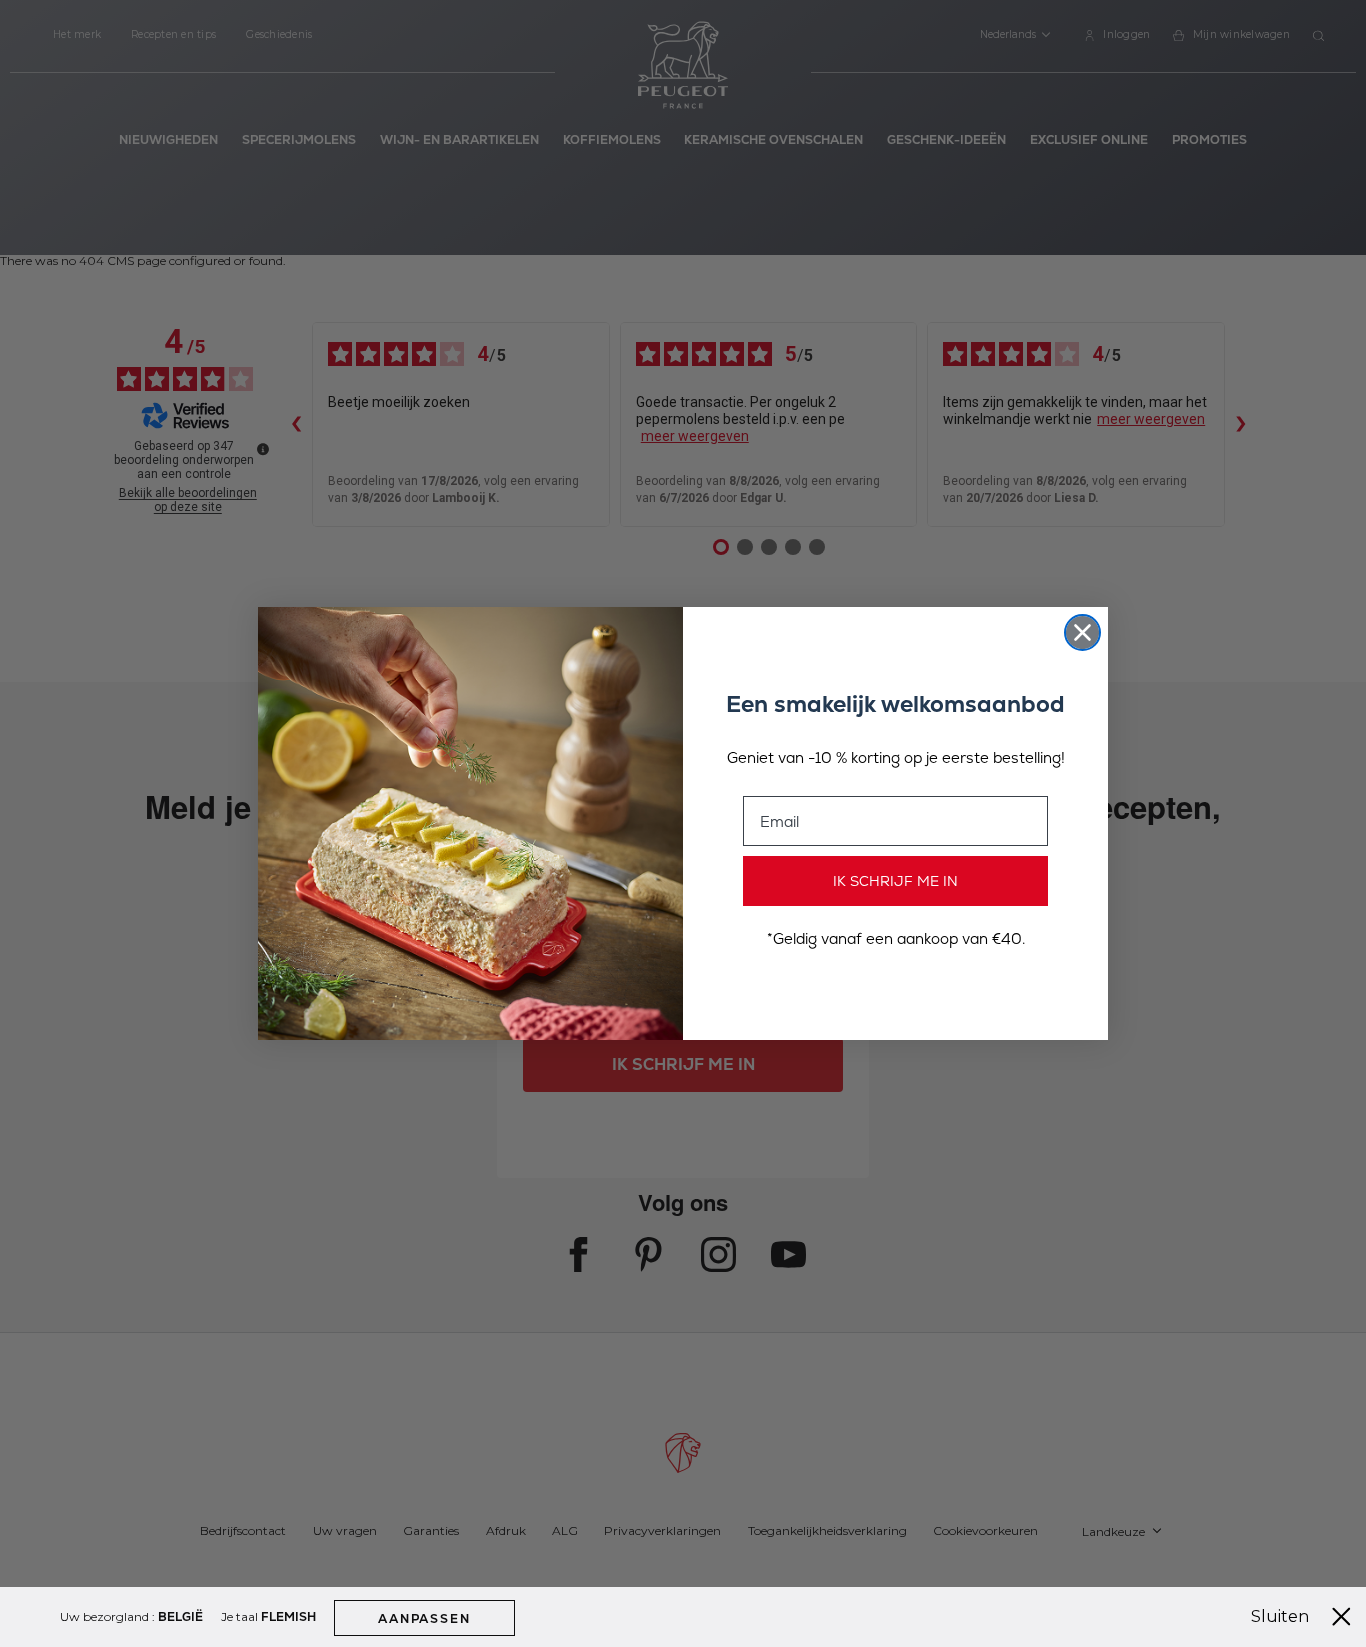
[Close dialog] (1082, 632)
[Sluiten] (1341, 1617)
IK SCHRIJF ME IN (895, 881)
